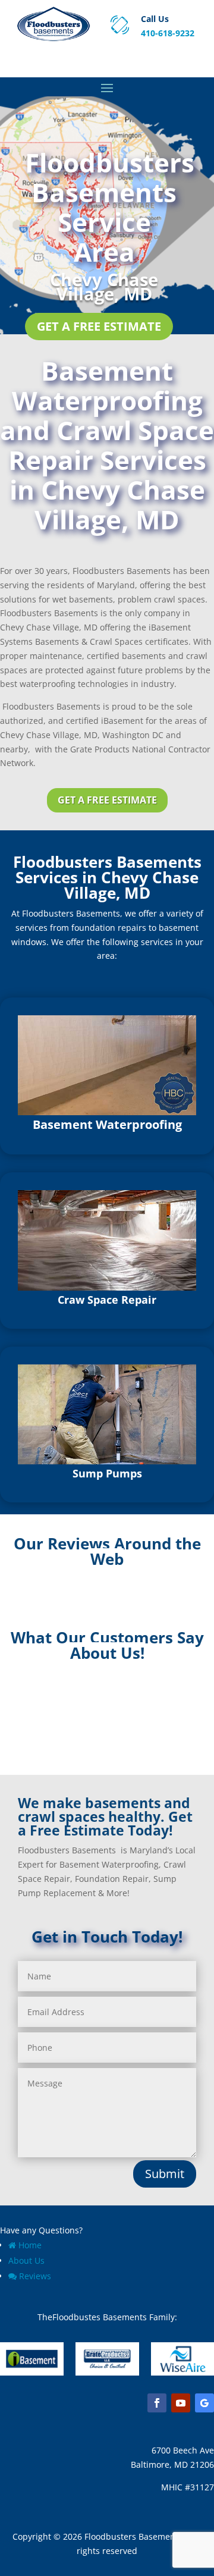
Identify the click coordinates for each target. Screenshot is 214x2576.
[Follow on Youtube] (181, 2403)
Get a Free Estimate (99, 326)
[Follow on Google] (204, 2403)
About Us (26, 2260)
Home (30, 2245)
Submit (165, 2174)
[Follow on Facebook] (157, 2403)
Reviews (35, 2276)
